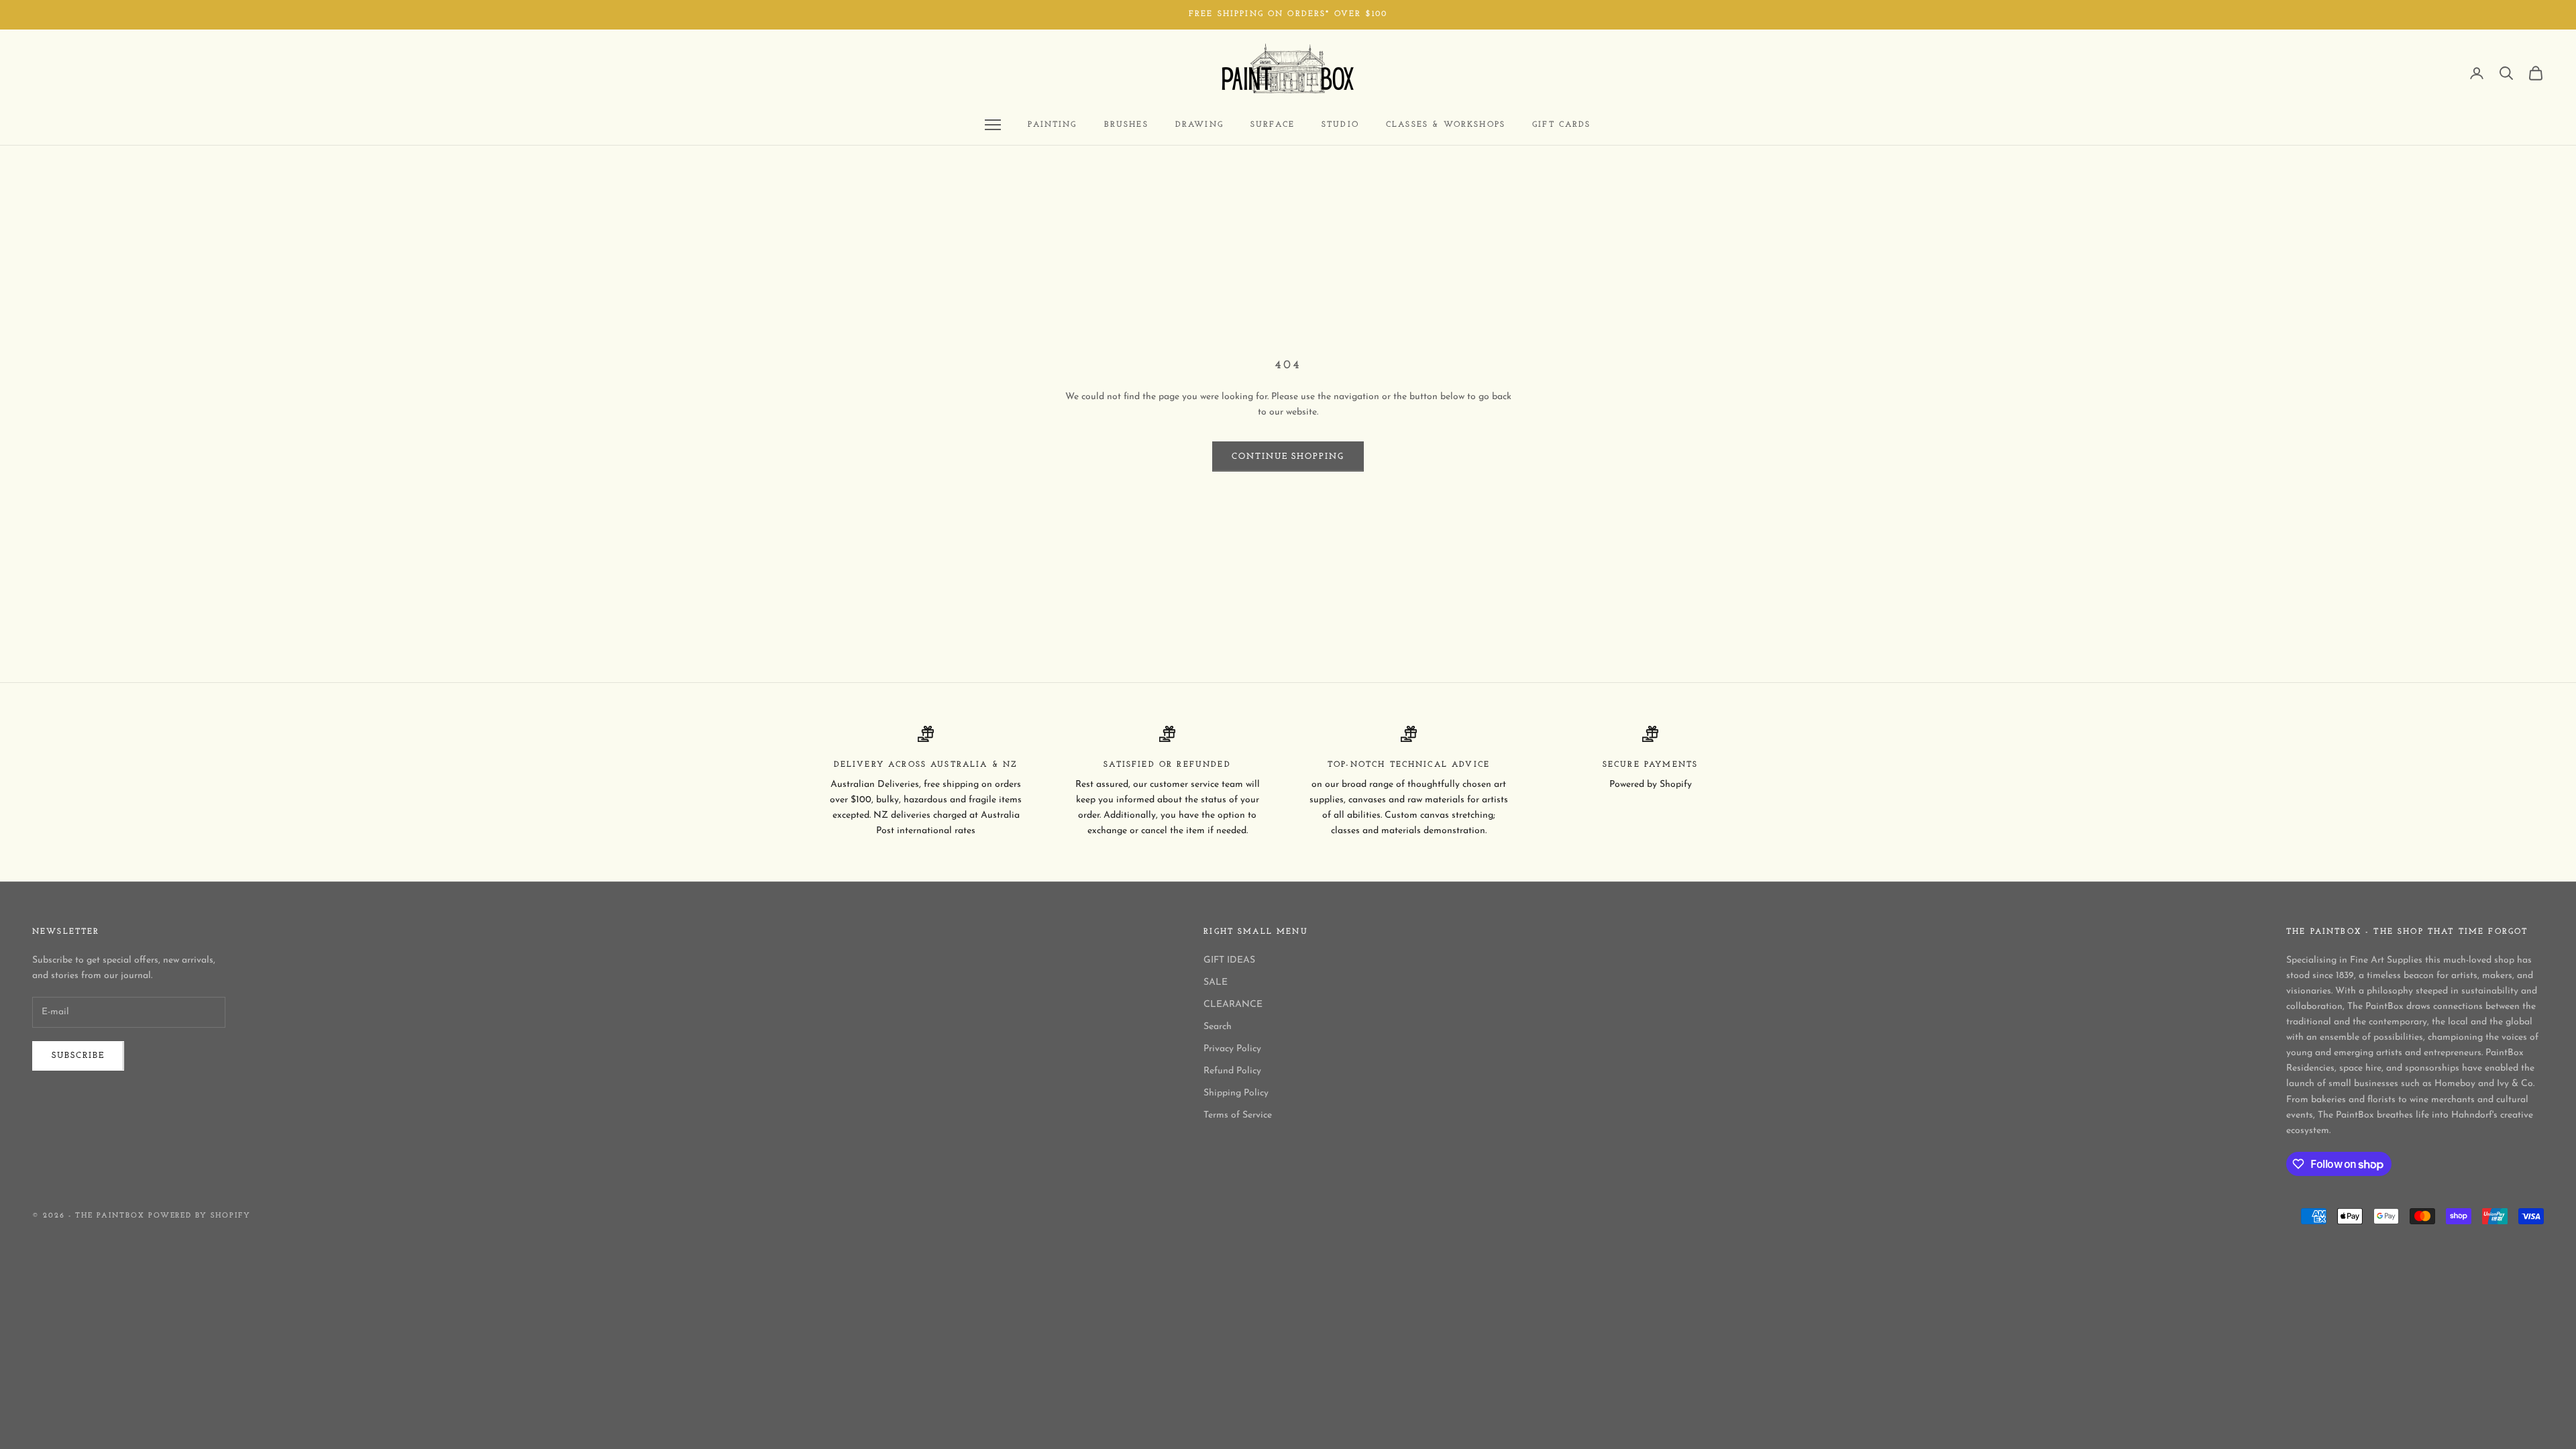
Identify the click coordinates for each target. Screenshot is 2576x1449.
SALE (1216, 982)
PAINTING (1052, 125)
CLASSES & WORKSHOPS (1446, 125)
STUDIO (1340, 125)
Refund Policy (1232, 1071)
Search (1218, 1027)
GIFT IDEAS (1229, 960)
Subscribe (78, 1056)
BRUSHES (1126, 125)
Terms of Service (1238, 1115)
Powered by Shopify (200, 1216)
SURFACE (1273, 125)
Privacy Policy (1232, 1049)
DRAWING (1199, 125)
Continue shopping (1288, 457)
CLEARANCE (1233, 1005)
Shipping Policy (1236, 1093)
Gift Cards (1562, 125)
